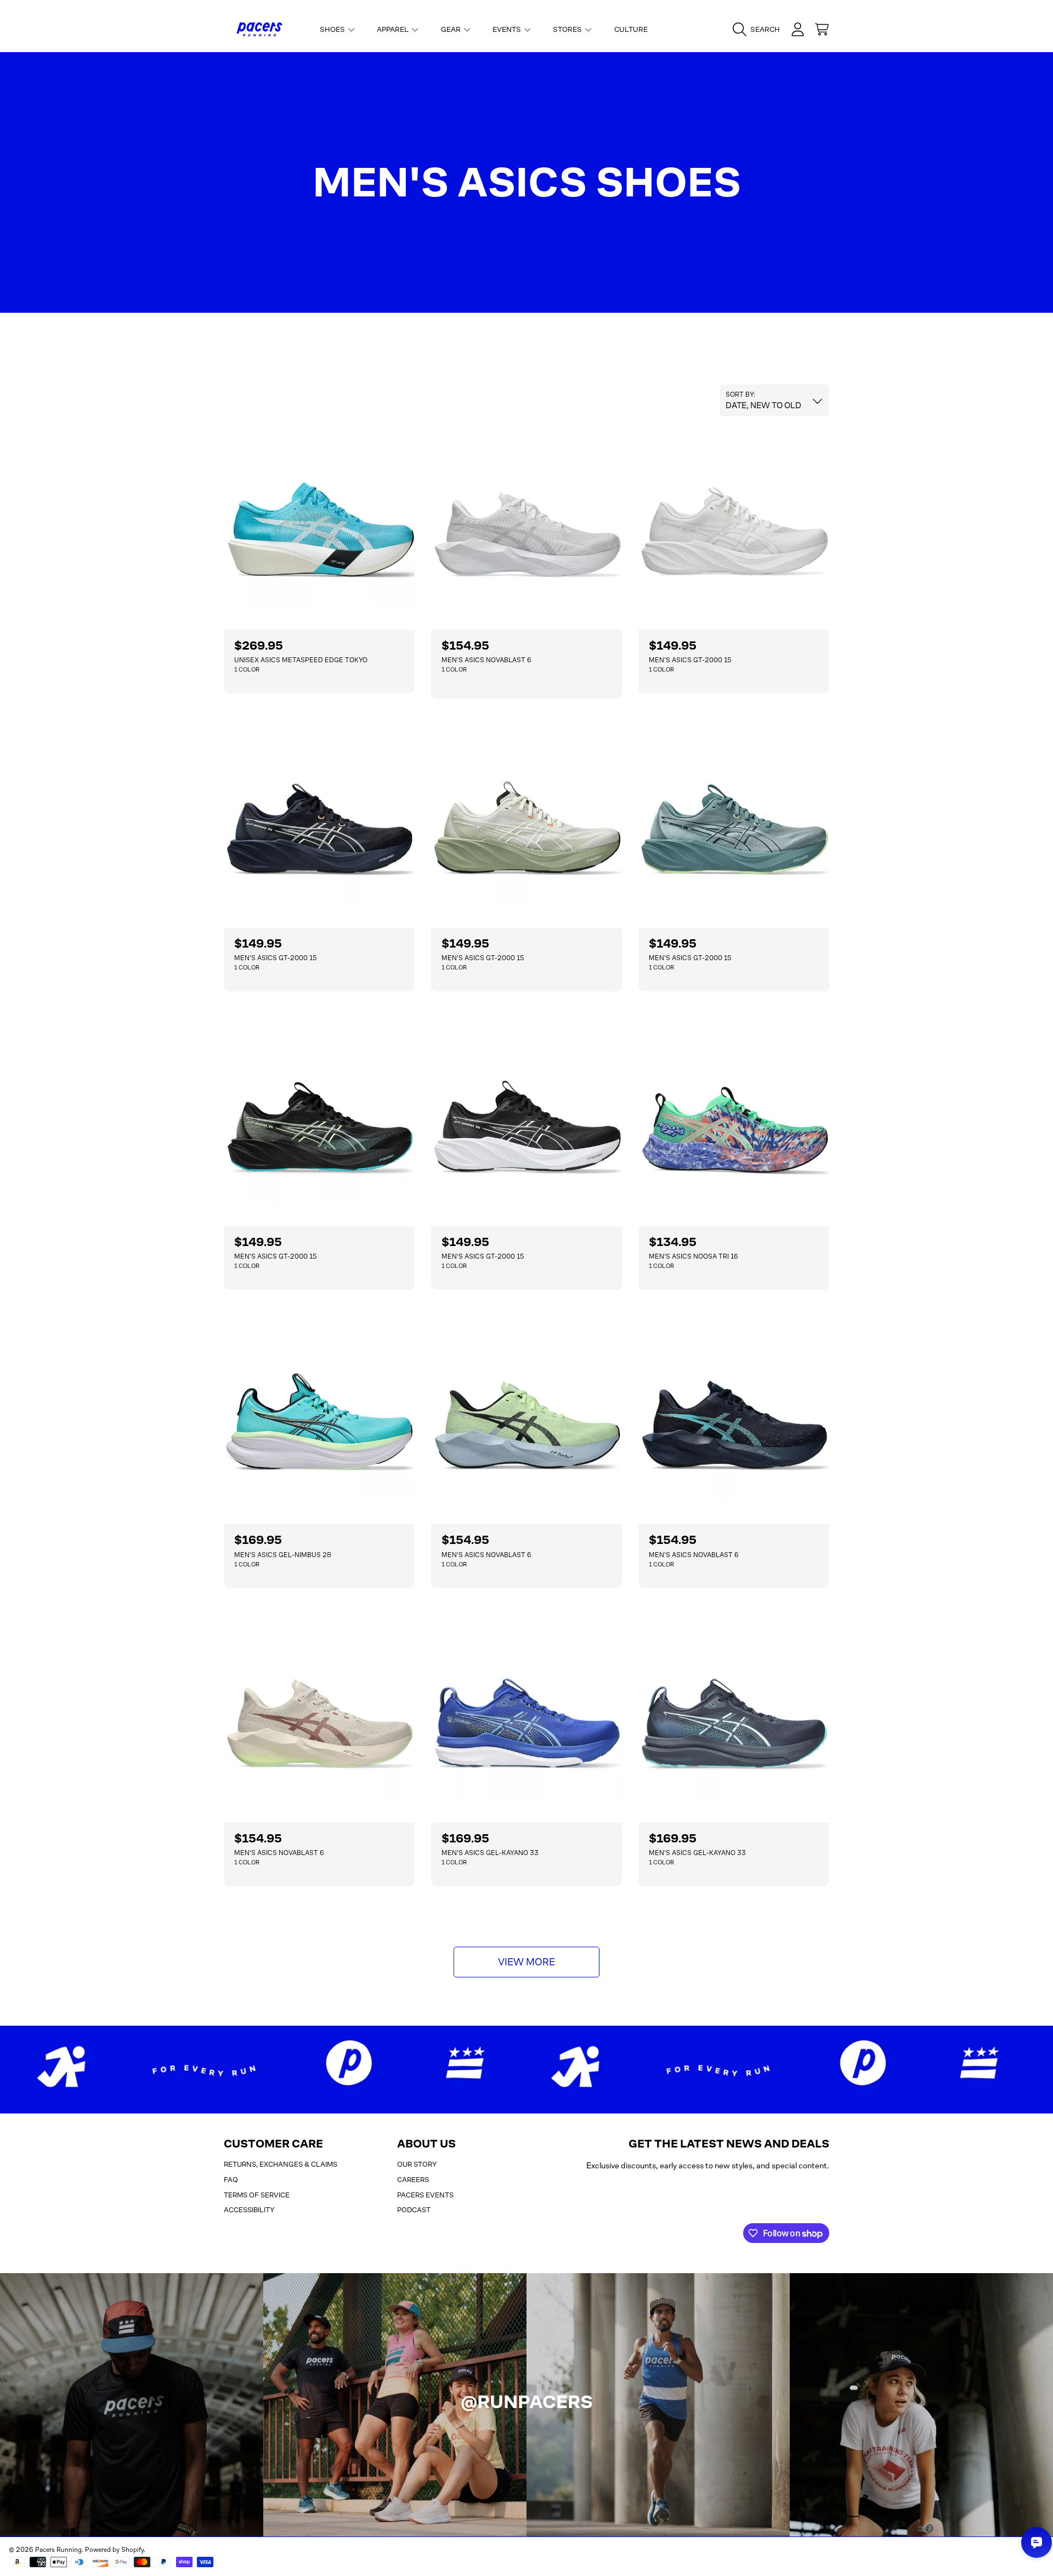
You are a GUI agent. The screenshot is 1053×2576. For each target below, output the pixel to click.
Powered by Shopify (114, 2550)
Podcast (414, 2210)
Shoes (333, 29)
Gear (452, 29)
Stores (568, 29)
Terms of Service (257, 2195)
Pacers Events (425, 2195)
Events (508, 29)
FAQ (231, 2180)
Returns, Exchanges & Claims (281, 2164)
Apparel (394, 29)
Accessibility (249, 2210)
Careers (413, 2180)
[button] (759, 30)
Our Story (417, 2164)
